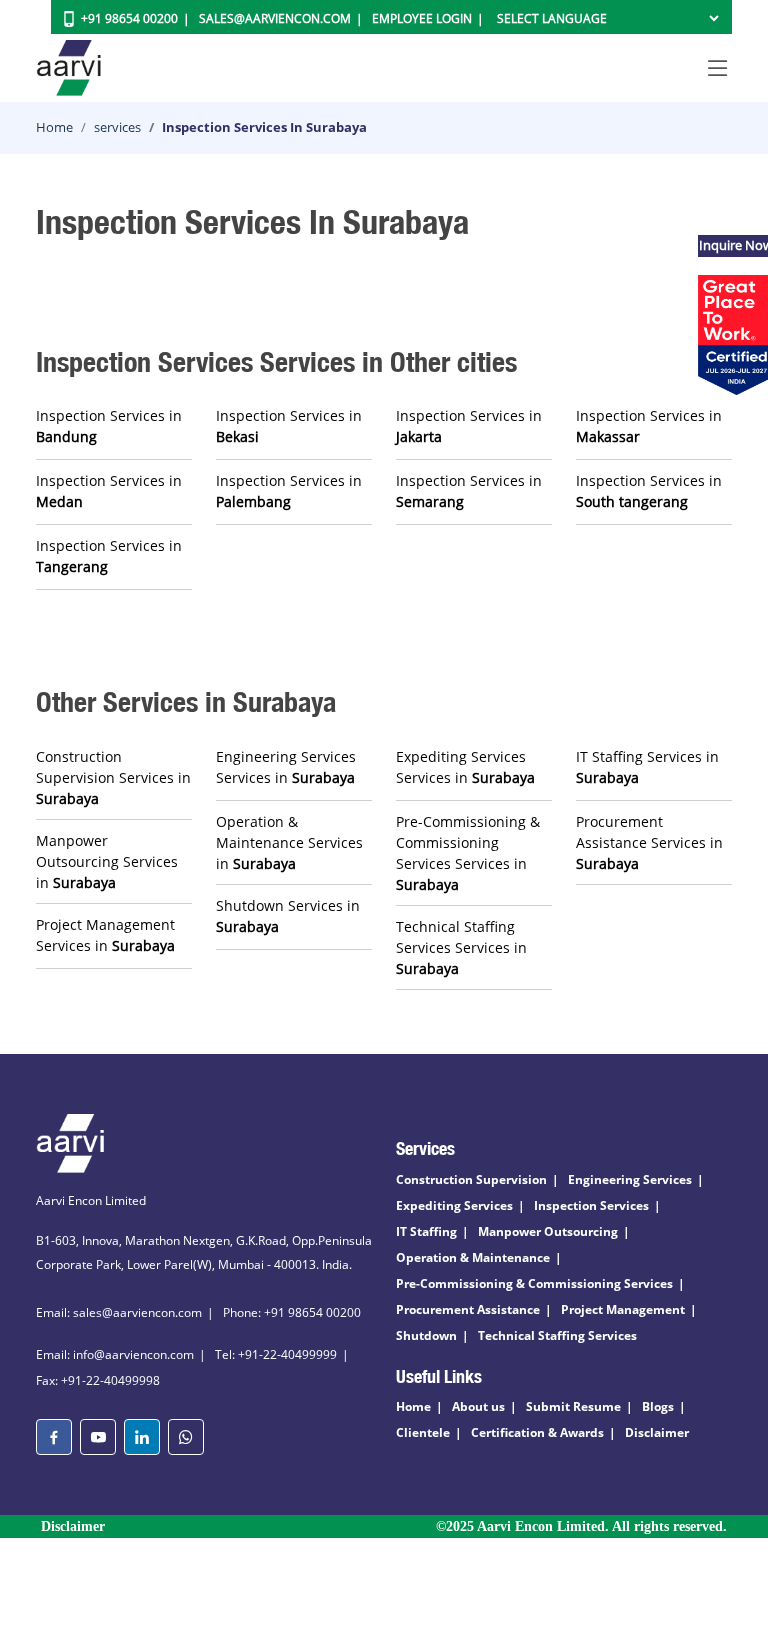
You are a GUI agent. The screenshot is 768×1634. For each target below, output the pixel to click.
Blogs (658, 1406)
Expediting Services (454, 1205)
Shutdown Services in (288, 916)
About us (478, 1406)
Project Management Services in (105, 935)
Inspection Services (591, 1205)
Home (54, 127)
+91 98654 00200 (129, 18)
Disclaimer (657, 1432)
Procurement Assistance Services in (649, 842)
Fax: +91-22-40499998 (98, 1380)
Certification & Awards (537, 1432)
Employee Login (422, 18)
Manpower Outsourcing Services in (107, 861)
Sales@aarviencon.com (275, 18)
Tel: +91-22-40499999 (276, 1354)
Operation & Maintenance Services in (289, 842)
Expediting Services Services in (465, 767)
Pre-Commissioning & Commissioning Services (534, 1283)
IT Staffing (426, 1231)
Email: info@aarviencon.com (115, 1354)
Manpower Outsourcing (548, 1231)
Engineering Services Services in (286, 767)
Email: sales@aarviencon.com (119, 1312)
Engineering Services (630, 1179)
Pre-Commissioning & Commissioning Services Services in (468, 853)
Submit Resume (573, 1406)
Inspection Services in (109, 426)
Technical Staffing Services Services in (461, 947)
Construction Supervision (471, 1179)
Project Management (623, 1309)
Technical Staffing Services (557, 1335)
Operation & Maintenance (473, 1257)
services (117, 127)
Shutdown (426, 1335)
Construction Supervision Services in (113, 777)
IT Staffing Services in (647, 767)
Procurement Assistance (468, 1309)
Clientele (423, 1432)
